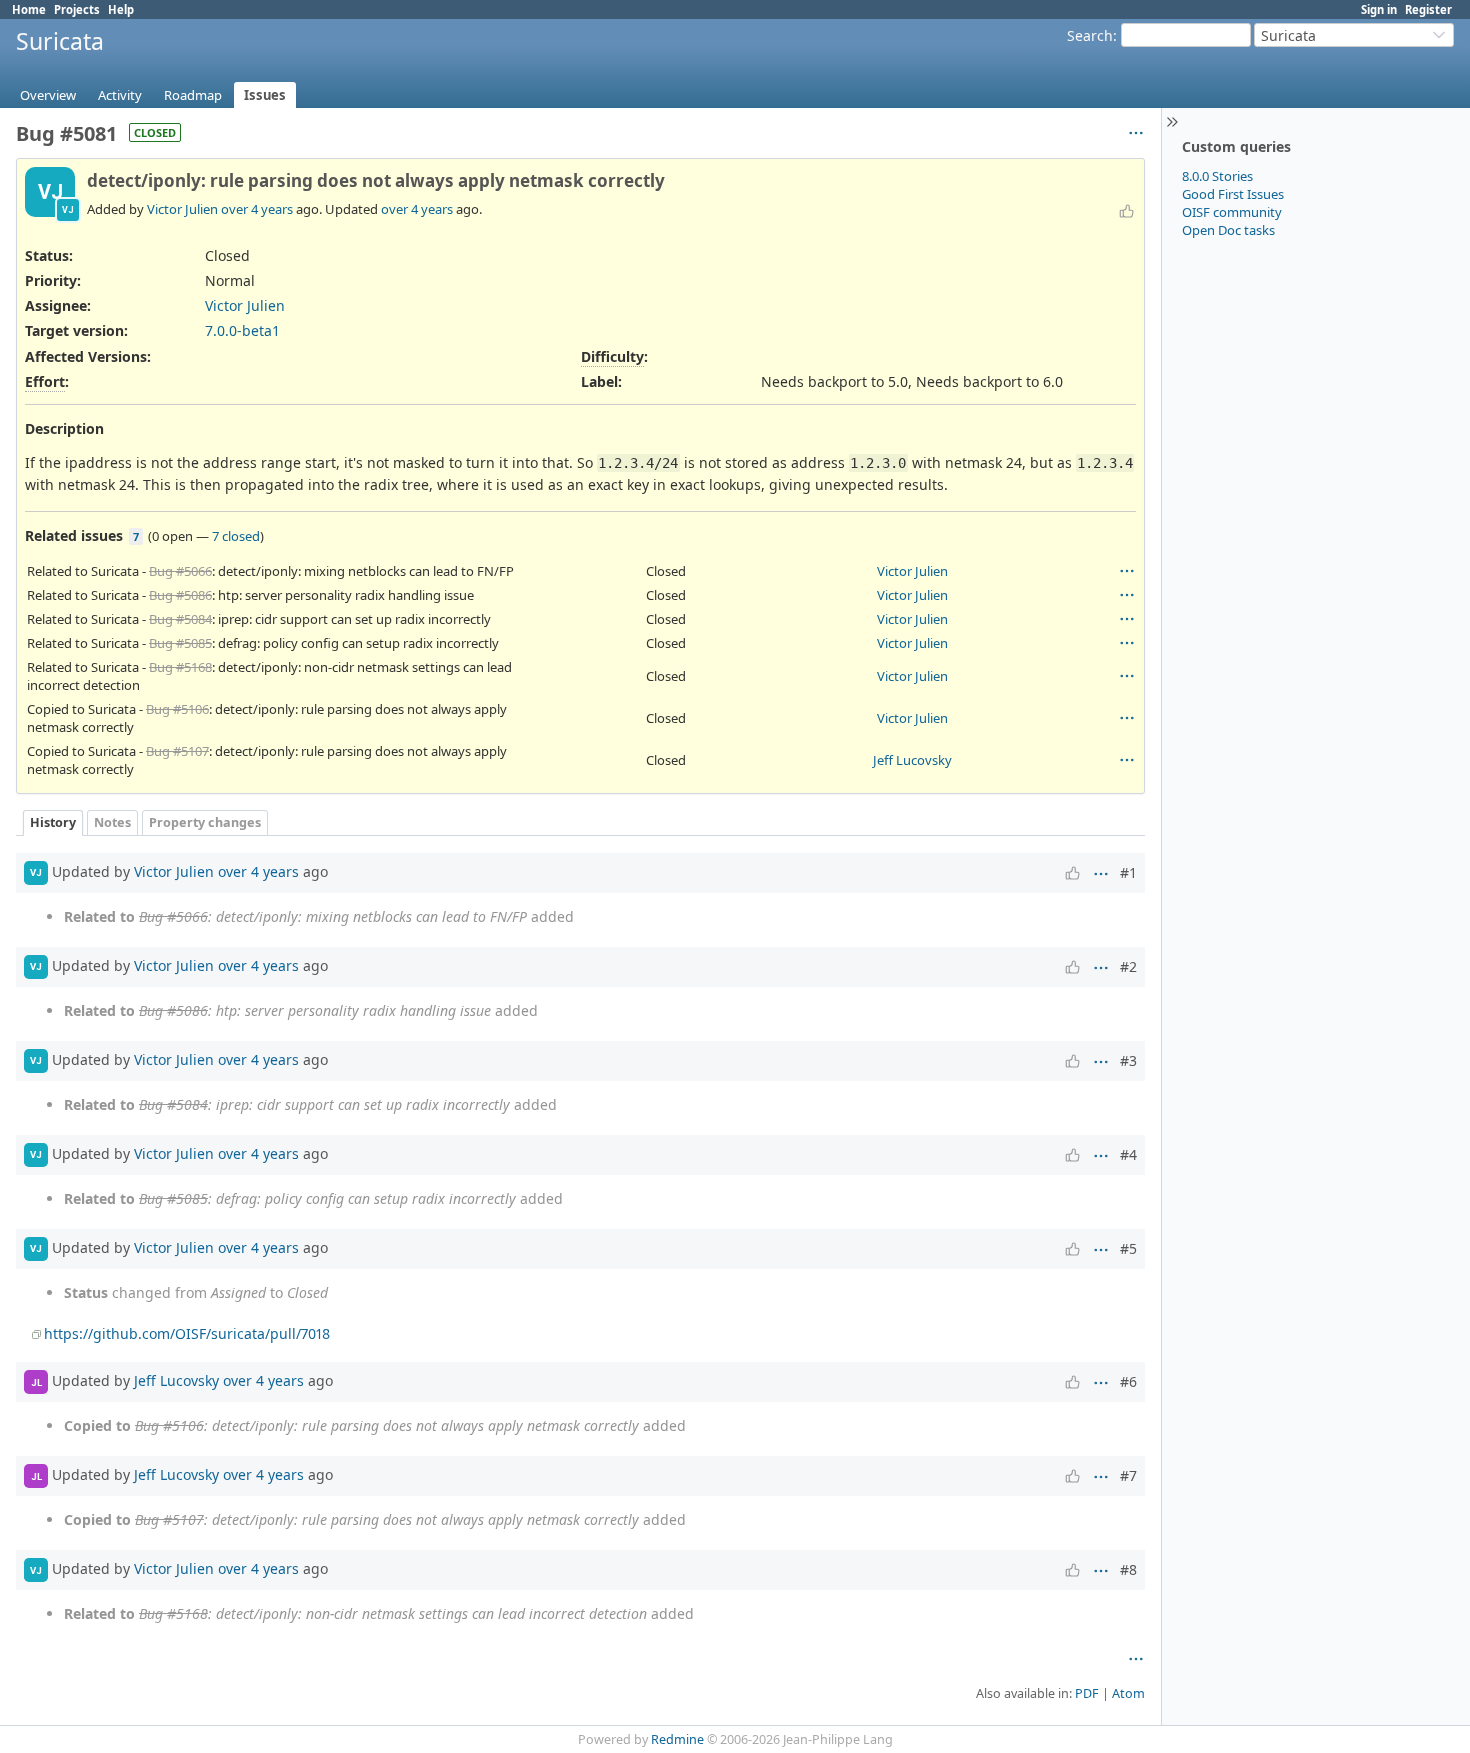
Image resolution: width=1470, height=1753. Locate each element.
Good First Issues (1233, 194)
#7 (1128, 1475)
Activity (120, 95)
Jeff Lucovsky (912, 760)
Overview (48, 95)
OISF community (1232, 212)
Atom (1128, 1693)
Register (1428, 9)
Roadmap (193, 95)
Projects (77, 9)
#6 (1128, 1381)
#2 (1128, 966)
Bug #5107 (177, 751)
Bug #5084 (180, 619)
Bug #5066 (180, 571)
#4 (1128, 1154)
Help (121, 9)
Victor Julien (182, 209)
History (53, 822)
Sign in (1379, 9)
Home (29, 9)
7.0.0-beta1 (242, 330)
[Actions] (1127, 571)
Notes (112, 822)
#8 (1128, 1569)
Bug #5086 (180, 595)
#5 (1128, 1248)
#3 (1128, 1060)
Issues (265, 95)
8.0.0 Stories (1217, 176)
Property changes (205, 822)
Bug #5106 (177, 709)
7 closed (236, 536)
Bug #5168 (180, 667)
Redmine (677, 1739)
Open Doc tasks (1228, 230)
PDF (1087, 1693)
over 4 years (257, 209)
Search (1090, 35)
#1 (1128, 872)
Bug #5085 (180, 643)
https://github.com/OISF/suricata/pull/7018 (187, 1333)
